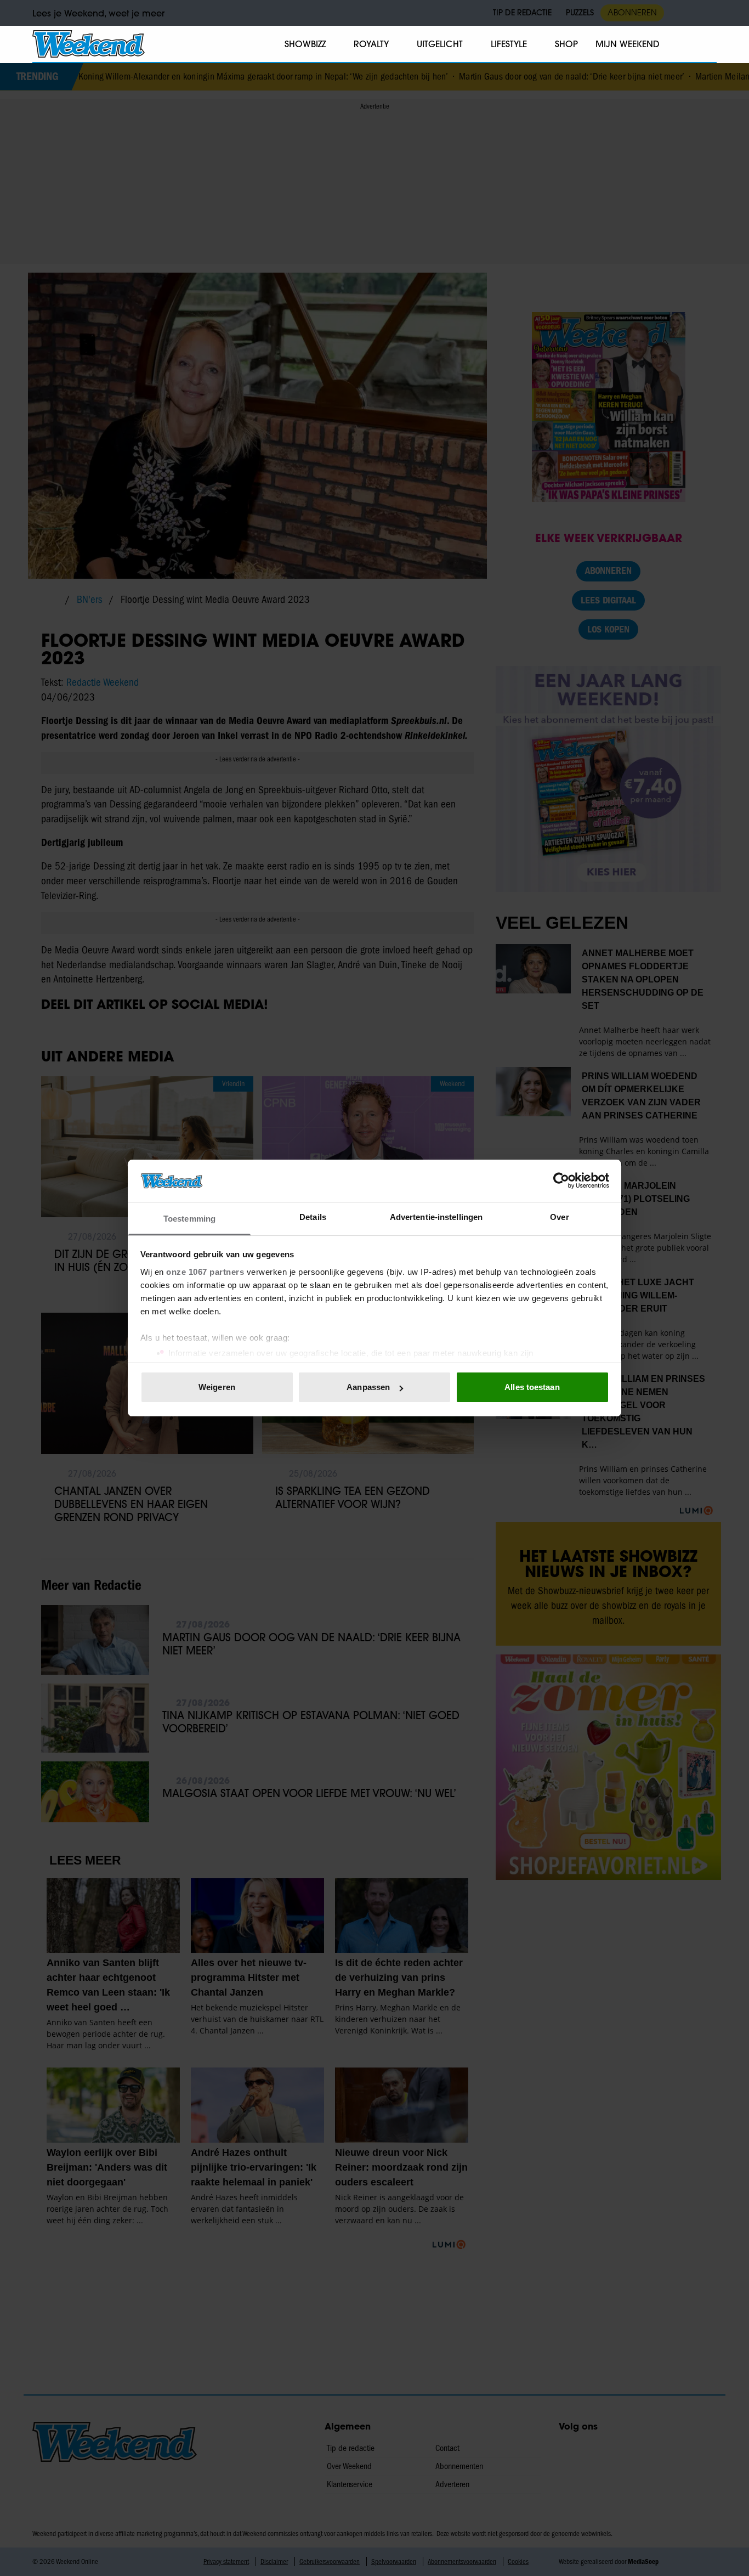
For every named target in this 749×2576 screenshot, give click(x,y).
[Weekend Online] (89, 44)
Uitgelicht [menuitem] (440, 44)
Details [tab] (313, 1217)
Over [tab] (559, 1217)
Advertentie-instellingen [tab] (436, 1217)
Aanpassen (368, 1387)
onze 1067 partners (205, 1272)
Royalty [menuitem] (371, 44)
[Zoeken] (708, 44)
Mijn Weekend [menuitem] (628, 44)
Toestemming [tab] (189, 1219)
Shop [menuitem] (566, 44)
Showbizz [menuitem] (305, 44)
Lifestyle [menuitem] (509, 44)
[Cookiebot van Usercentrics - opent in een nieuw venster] (561, 1180)
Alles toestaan (532, 1387)
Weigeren (217, 1387)
